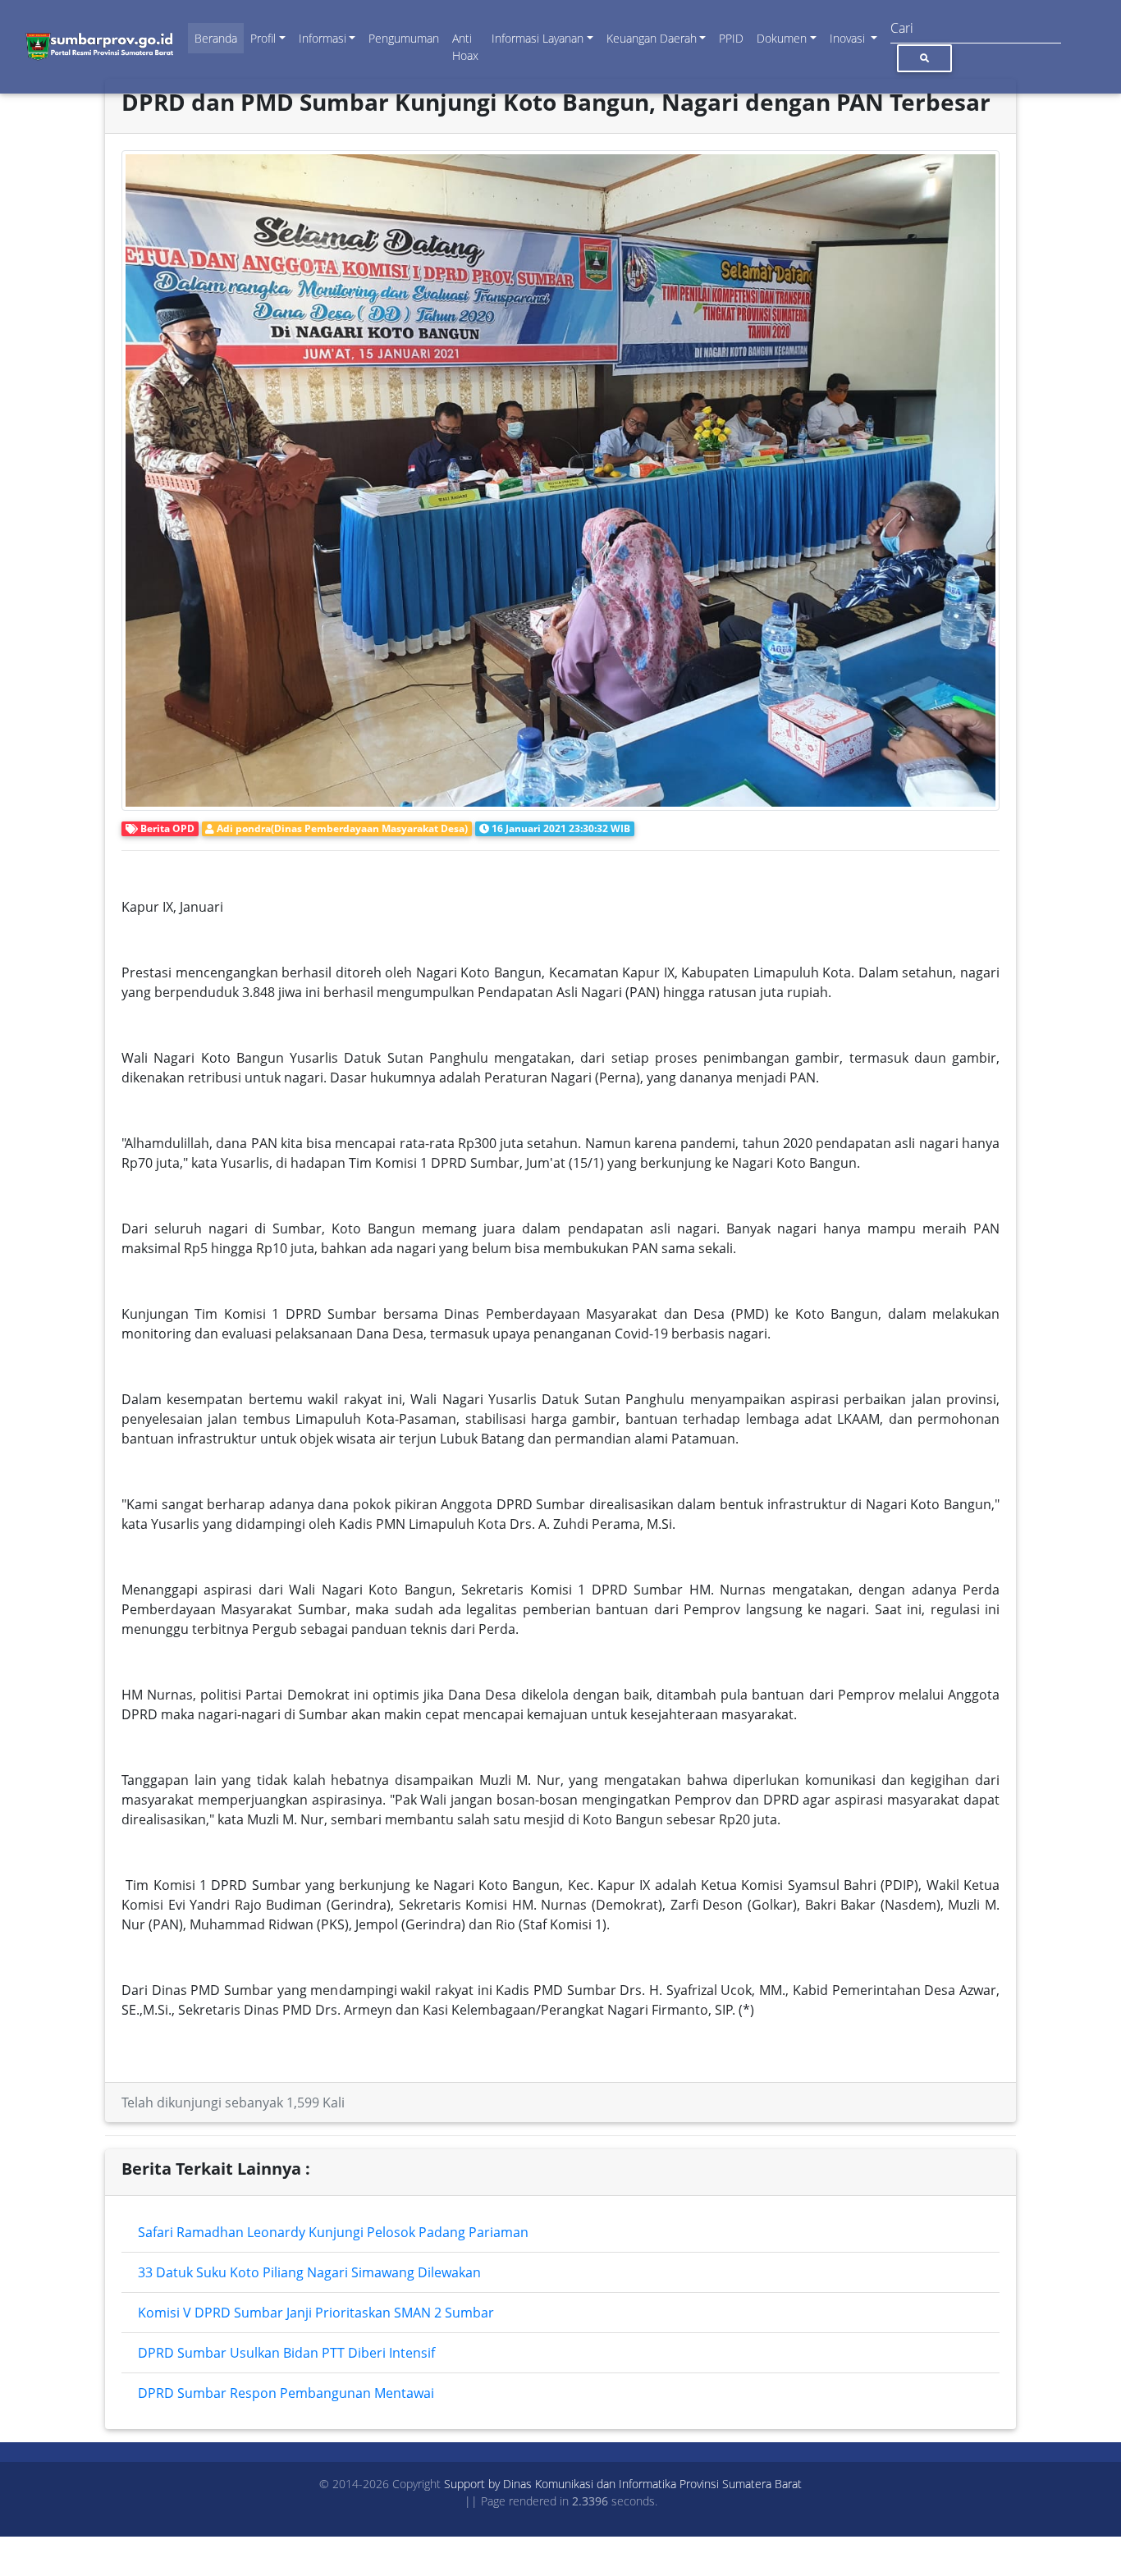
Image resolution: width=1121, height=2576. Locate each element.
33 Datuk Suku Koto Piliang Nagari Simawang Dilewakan (309, 2272)
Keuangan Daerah (652, 38)
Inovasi (849, 38)
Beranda (216, 38)
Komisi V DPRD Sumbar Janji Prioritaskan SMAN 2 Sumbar (316, 2313)
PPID (731, 38)
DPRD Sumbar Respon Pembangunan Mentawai (286, 2393)
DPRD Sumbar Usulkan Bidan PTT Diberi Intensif (286, 2353)
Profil (263, 38)
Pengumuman (404, 38)
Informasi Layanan (538, 38)
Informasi (323, 38)
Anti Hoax (465, 47)
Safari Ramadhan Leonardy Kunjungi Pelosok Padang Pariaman (333, 2232)
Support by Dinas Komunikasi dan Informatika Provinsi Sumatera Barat (623, 2484)
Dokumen (782, 38)
